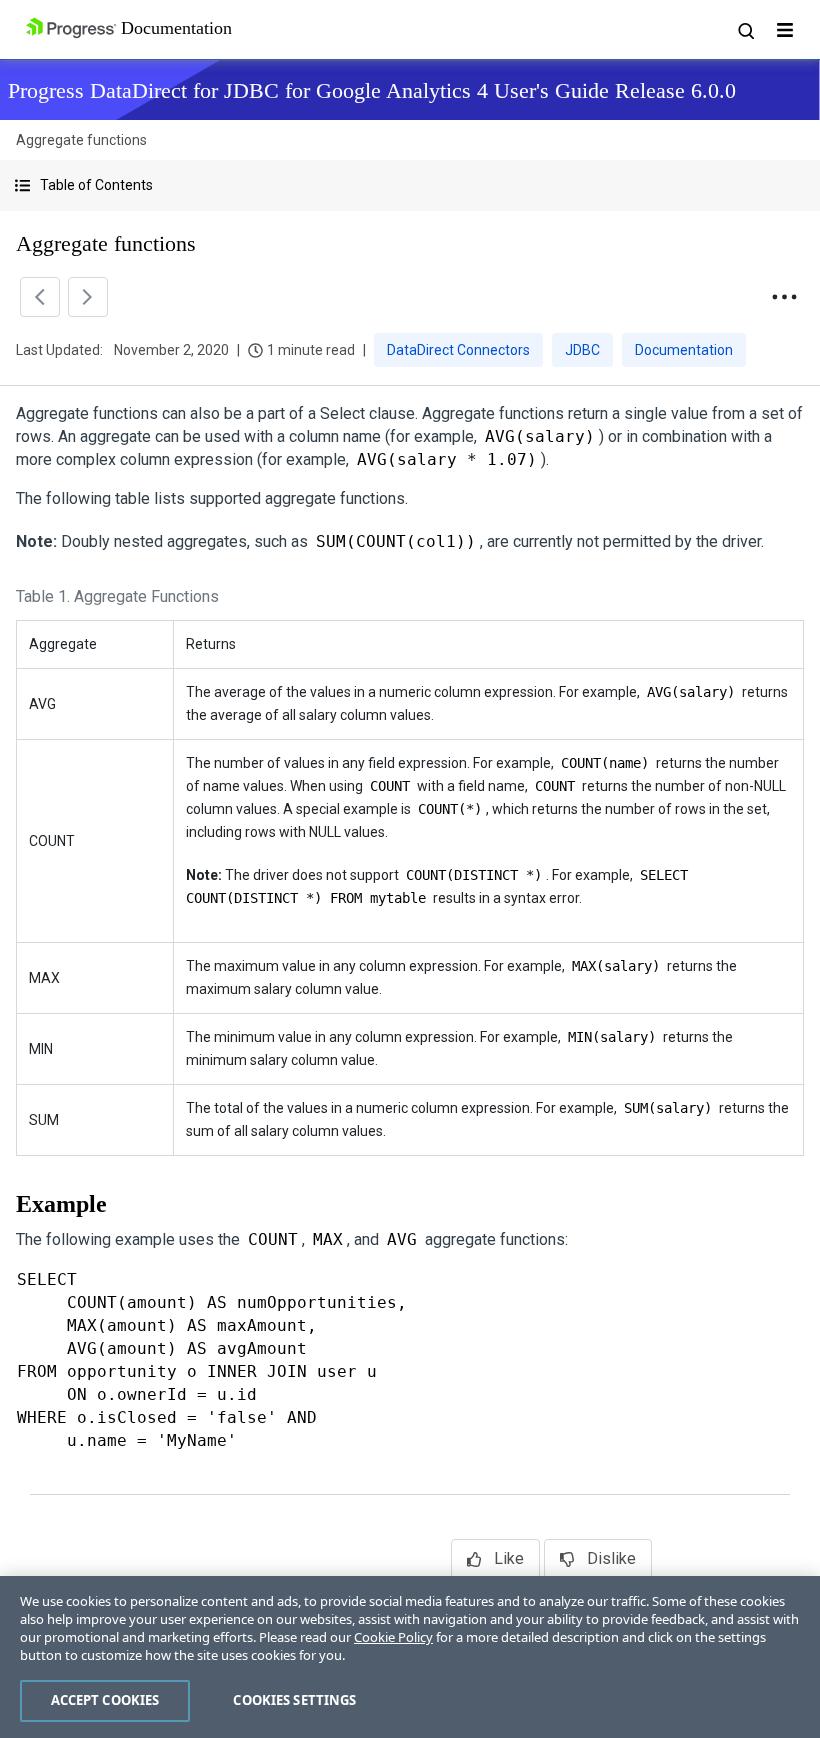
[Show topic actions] (784, 297)
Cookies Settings (294, 1700)
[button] (410, 185)
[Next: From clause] (88, 297)
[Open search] (745, 30)
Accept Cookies (105, 1700)
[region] (410, 1657)
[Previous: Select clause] (40, 297)
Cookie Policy (393, 1637)
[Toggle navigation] (785, 30)
